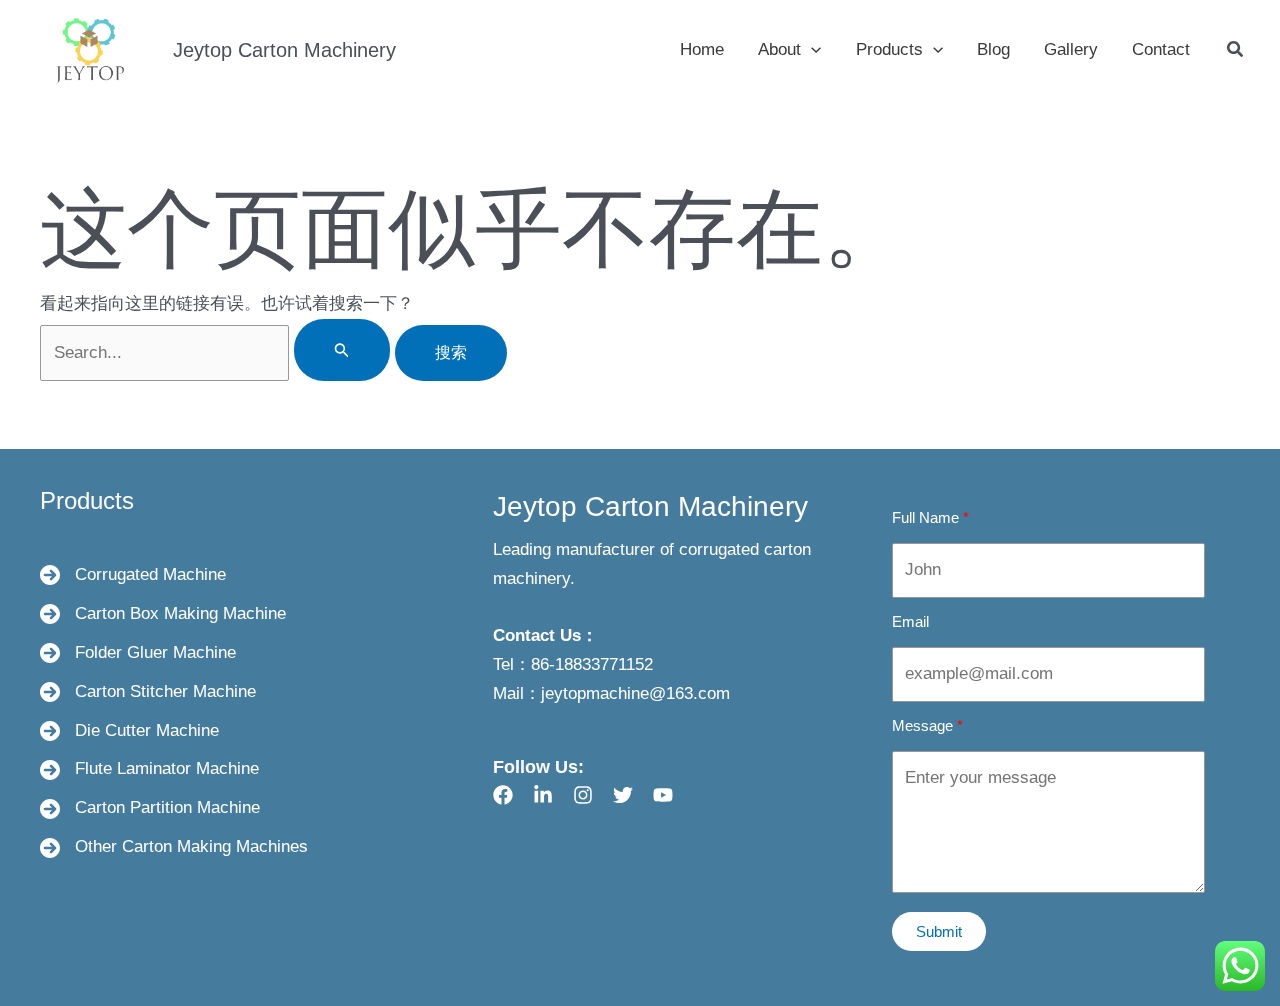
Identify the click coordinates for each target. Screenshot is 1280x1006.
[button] (811, 50)
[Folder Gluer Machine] (138, 653)
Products (87, 500)
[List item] (503, 795)
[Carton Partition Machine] (150, 808)
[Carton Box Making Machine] (163, 614)
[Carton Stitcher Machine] (148, 692)
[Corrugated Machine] (133, 575)
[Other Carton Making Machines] (174, 847)
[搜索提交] (342, 350)
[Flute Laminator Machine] (149, 769)
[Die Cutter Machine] (129, 731)
